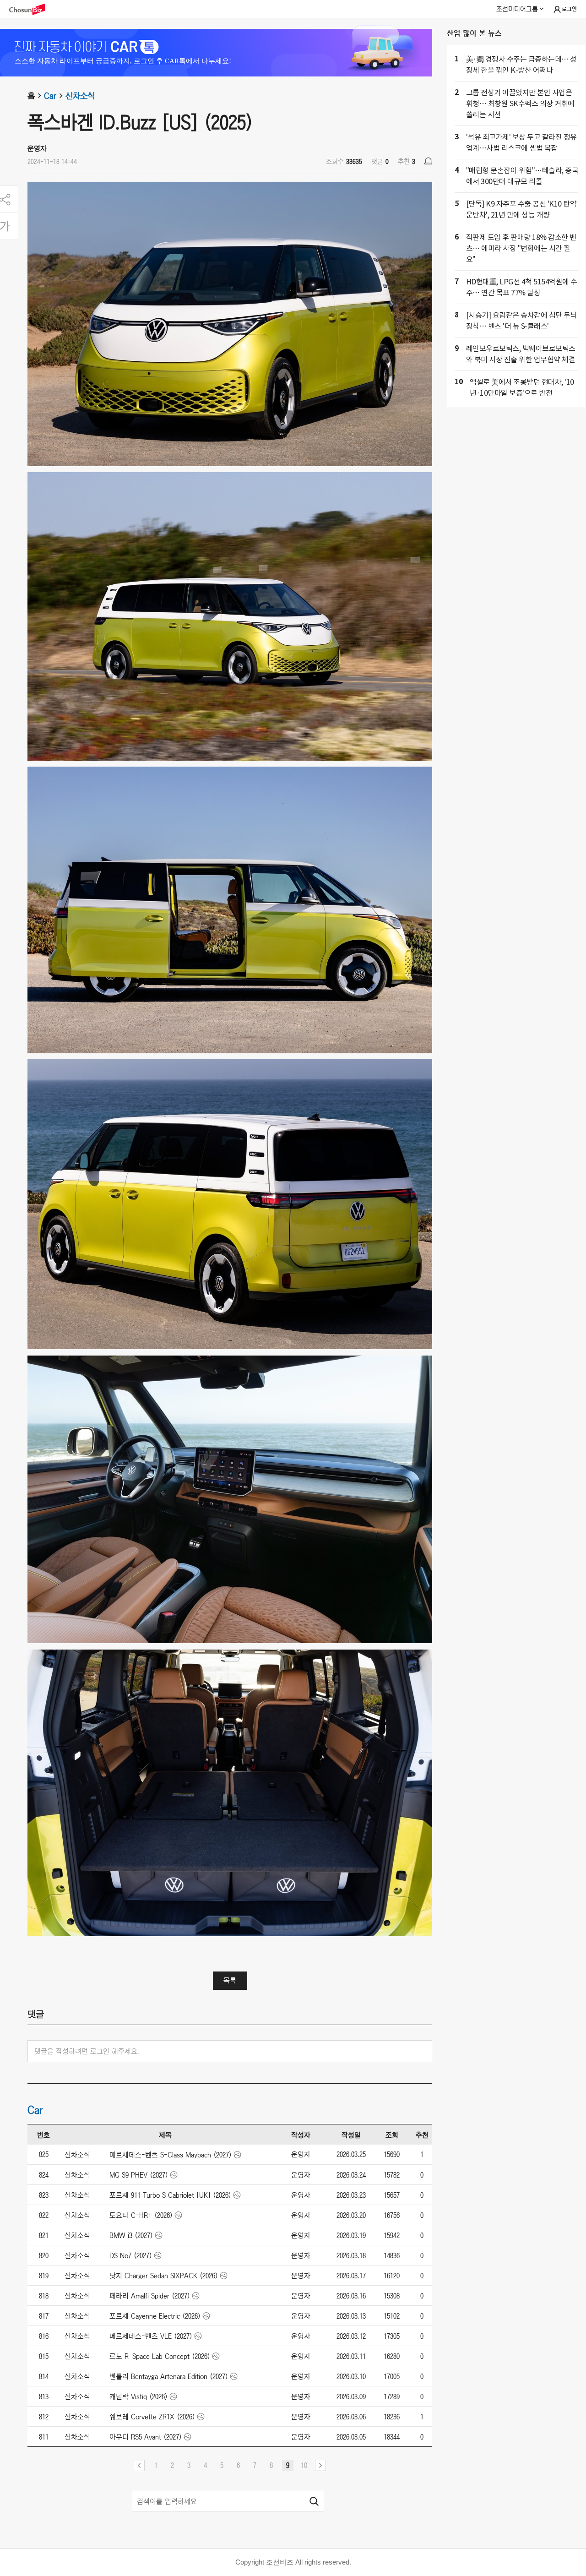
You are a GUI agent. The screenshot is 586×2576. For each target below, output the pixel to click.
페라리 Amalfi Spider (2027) (150, 2296)
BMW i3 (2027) (131, 2235)
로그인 (569, 9)
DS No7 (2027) (131, 2255)
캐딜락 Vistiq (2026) (138, 2396)
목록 (230, 1980)
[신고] (428, 161)
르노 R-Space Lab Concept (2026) (160, 2356)
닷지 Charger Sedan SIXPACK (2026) (164, 2276)
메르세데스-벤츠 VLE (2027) (151, 2336)
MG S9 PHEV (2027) (139, 2175)
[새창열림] (32, 9)
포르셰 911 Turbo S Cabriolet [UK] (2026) (170, 2195)
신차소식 (80, 96)
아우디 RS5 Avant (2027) (146, 2437)
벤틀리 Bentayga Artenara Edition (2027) (169, 2376)
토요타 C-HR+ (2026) (141, 2215)
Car (50, 96)
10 (304, 2465)
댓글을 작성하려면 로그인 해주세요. (87, 2051)
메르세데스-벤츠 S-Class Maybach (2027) (171, 2155)
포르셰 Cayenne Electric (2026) (155, 2316)
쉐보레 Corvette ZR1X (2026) (152, 2417)
